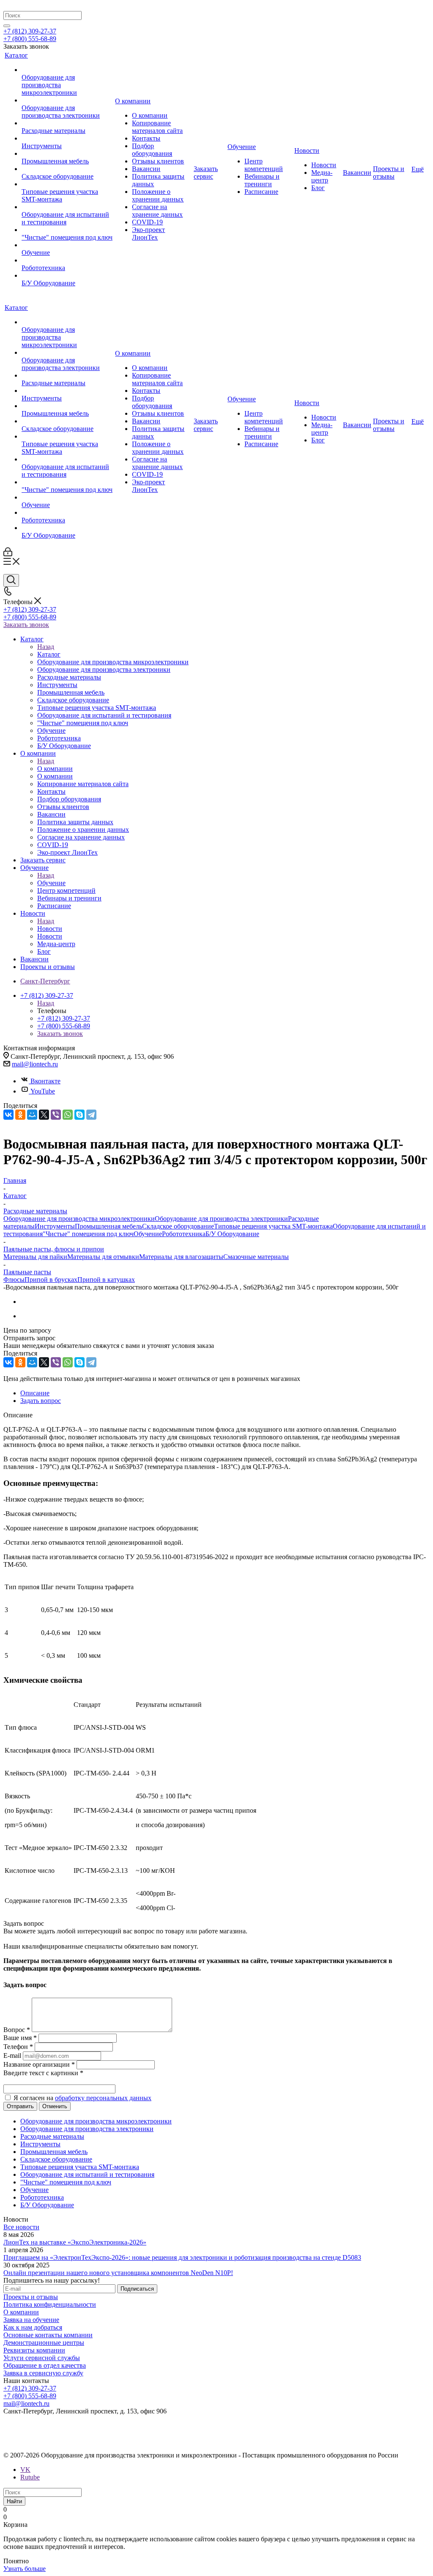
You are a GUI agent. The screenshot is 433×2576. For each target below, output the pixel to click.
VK (25, 2470)
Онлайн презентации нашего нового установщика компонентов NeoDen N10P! (118, 2273)
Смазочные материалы (256, 1257)
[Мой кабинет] (8, 554)
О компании (55, 769)
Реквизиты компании (34, 2350)
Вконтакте (45, 1081)
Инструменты (55, 1226)
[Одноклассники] (20, 1115)
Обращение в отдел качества (45, 2365)
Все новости (21, 2227)
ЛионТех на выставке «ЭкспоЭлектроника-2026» (75, 2242)
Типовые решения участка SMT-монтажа (273, 1226)
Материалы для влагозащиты (181, 1257)
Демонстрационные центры (44, 2343)
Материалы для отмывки (103, 1257)
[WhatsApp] (68, 1115)
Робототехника (184, 1234)
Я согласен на (82, 2098)
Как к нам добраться (33, 2327)
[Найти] (7, 26)
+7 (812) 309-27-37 (30, 31)
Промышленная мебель (108, 1226)
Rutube (30, 2477)
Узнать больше (25, 2569)
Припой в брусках (51, 1280)
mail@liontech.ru (35, 1064)
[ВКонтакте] (8, 1115)
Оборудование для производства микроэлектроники (79, 1219)
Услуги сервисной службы (42, 2358)
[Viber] (56, 1115)
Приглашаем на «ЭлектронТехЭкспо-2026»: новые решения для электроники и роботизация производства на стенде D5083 (182, 2257)
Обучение (51, 883)
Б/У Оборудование (232, 1234)
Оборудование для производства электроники (221, 1219)
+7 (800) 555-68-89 (30, 39)
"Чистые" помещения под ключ (88, 1234)
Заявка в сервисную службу (43, 2373)
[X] (44, 1115)
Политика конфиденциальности (50, 2304)
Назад (46, 647)
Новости (50, 929)
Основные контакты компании (48, 2335)
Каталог (49, 654)
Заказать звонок (26, 625)
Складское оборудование (178, 1226)
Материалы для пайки (35, 1257)
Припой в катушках (106, 1280)
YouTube (43, 1091)
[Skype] (79, 1115)
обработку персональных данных (103, 2098)
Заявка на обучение (31, 2320)
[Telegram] (91, 1115)
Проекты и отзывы (31, 2297)
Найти (14, 2501)
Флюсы (14, 1280)
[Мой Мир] (32, 1115)
